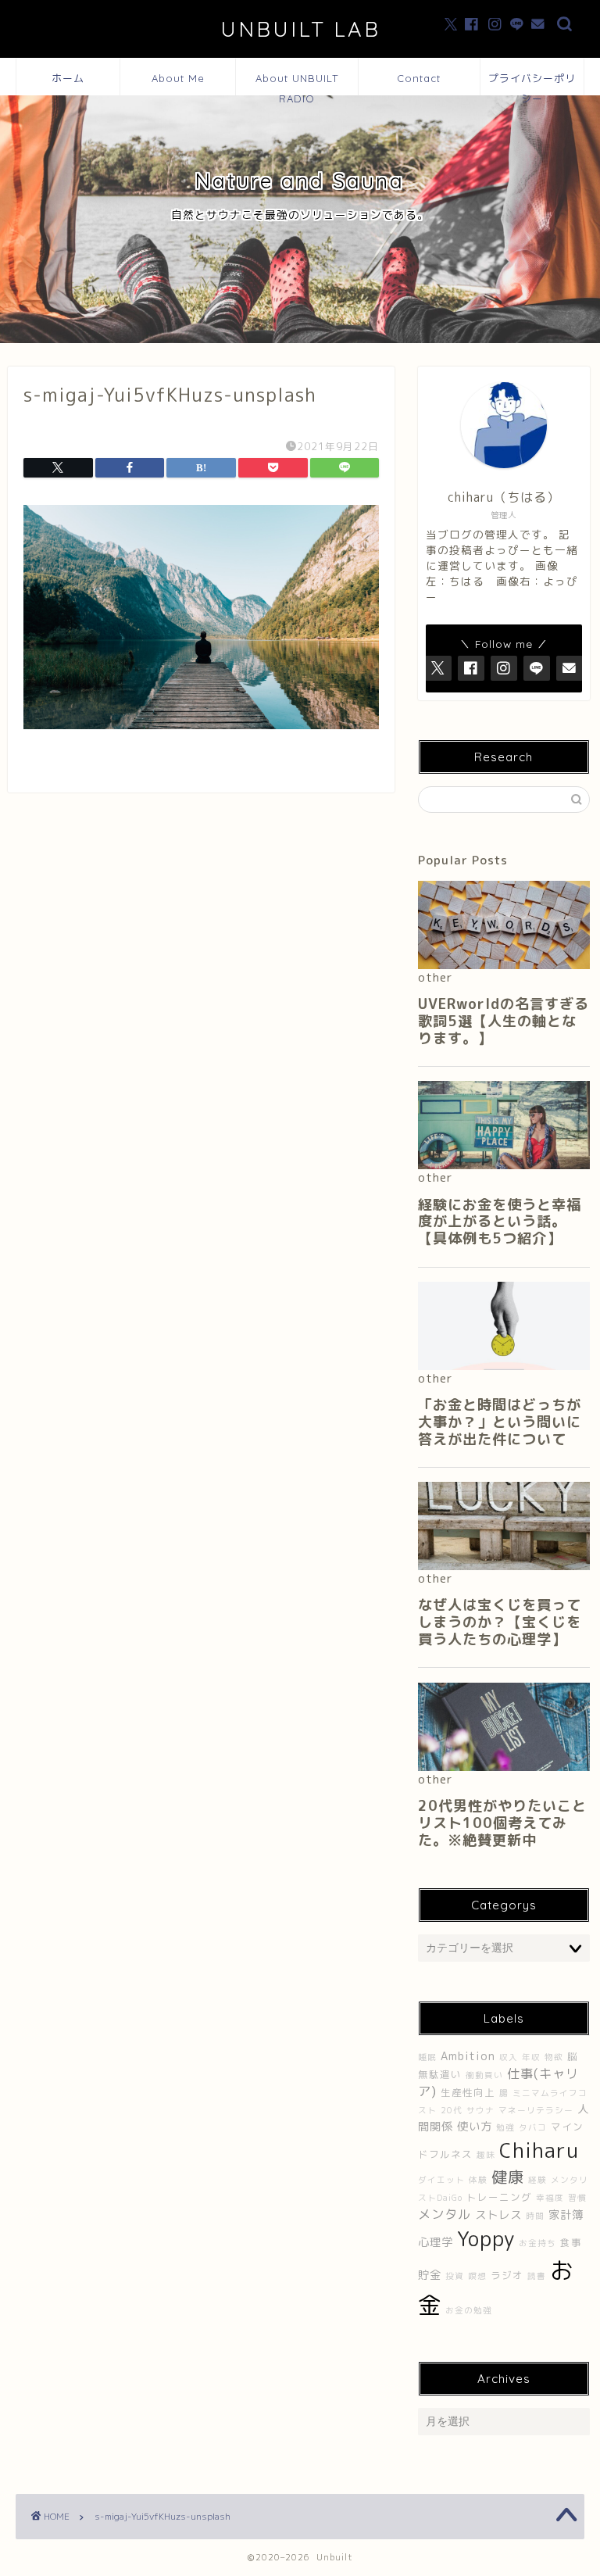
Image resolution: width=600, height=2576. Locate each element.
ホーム (68, 78)
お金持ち (537, 2243)
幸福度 (550, 2198)
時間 (535, 2216)
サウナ (480, 2110)
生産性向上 (468, 2093)
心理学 (436, 2242)
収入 (509, 2057)
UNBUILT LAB (300, 29)
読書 (537, 2276)
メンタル (445, 2214)
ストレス (498, 2215)
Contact (419, 78)
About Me (178, 78)
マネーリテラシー (536, 2110)
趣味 (486, 2155)
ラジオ (507, 2275)
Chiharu (539, 2150)
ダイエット (441, 2180)
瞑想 (477, 2276)
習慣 (577, 2198)
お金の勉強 (469, 2310)
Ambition (468, 2056)
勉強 (505, 2127)
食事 (571, 2243)
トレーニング (499, 2197)
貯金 (430, 2275)
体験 (478, 2180)
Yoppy (486, 2238)
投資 (455, 2276)
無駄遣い (440, 2075)
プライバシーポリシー (532, 84)
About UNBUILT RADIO (297, 84)
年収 (531, 2057)
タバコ (533, 2127)
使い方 (475, 2127)
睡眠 (427, 2057)
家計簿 (566, 2215)
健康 (508, 2177)
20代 (452, 2110)
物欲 (554, 2057)
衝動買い (484, 2075)
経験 (537, 2180)
